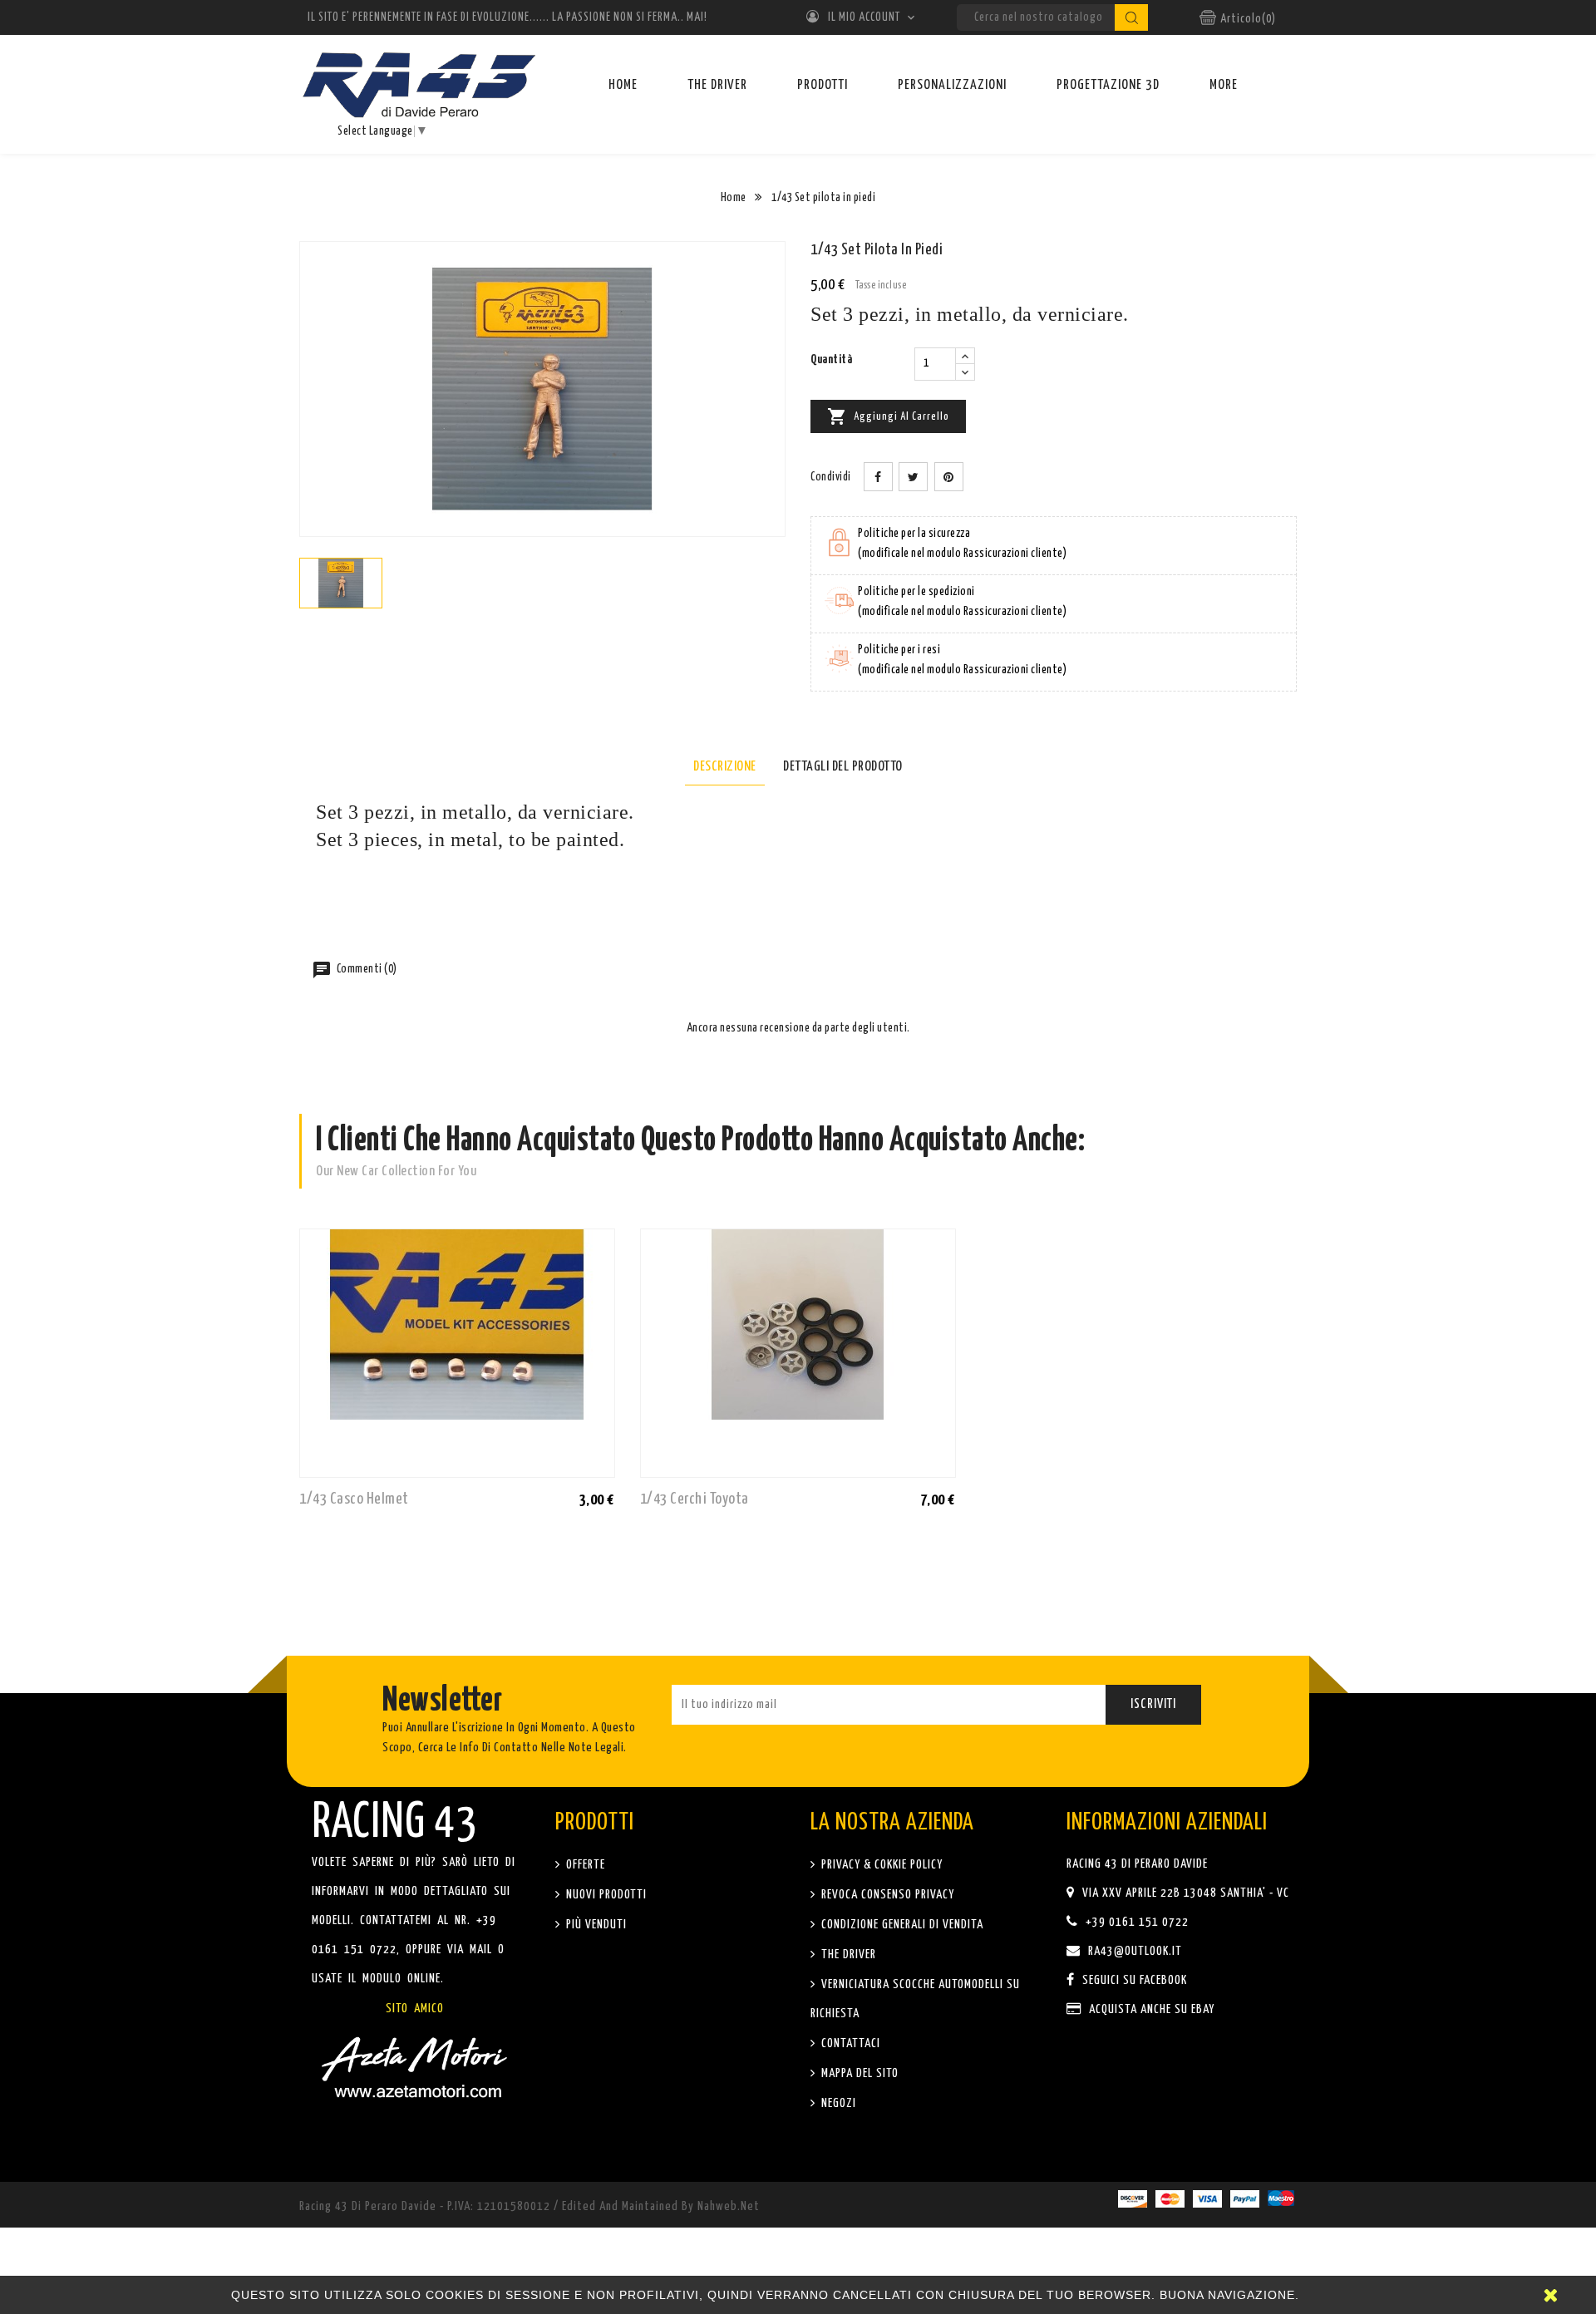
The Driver (717, 85)
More (1224, 85)
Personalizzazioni (952, 85)
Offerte (584, 1865)
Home (623, 85)
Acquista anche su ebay (1150, 2009)
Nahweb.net (729, 2206)
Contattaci (849, 2043)
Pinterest (949, 477)
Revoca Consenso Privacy (886, 1895)
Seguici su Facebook (1133, 1980)
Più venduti (595, 1925)
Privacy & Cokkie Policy (880, 1865)
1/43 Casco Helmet (354, 1499)
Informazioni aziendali (1167, 1823)
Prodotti (823, 85)
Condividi (878, 477)
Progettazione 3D (1108, 85)
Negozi (837, 2103)
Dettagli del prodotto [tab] (843, 767)
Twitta (913, 477)
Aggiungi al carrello (888, 416)
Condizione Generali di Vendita (901, 1925)
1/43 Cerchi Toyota (695, 1499)
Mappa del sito (858, 2073)
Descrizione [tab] (725, 767)
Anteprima (598, 1499)
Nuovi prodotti (605, 1895)
